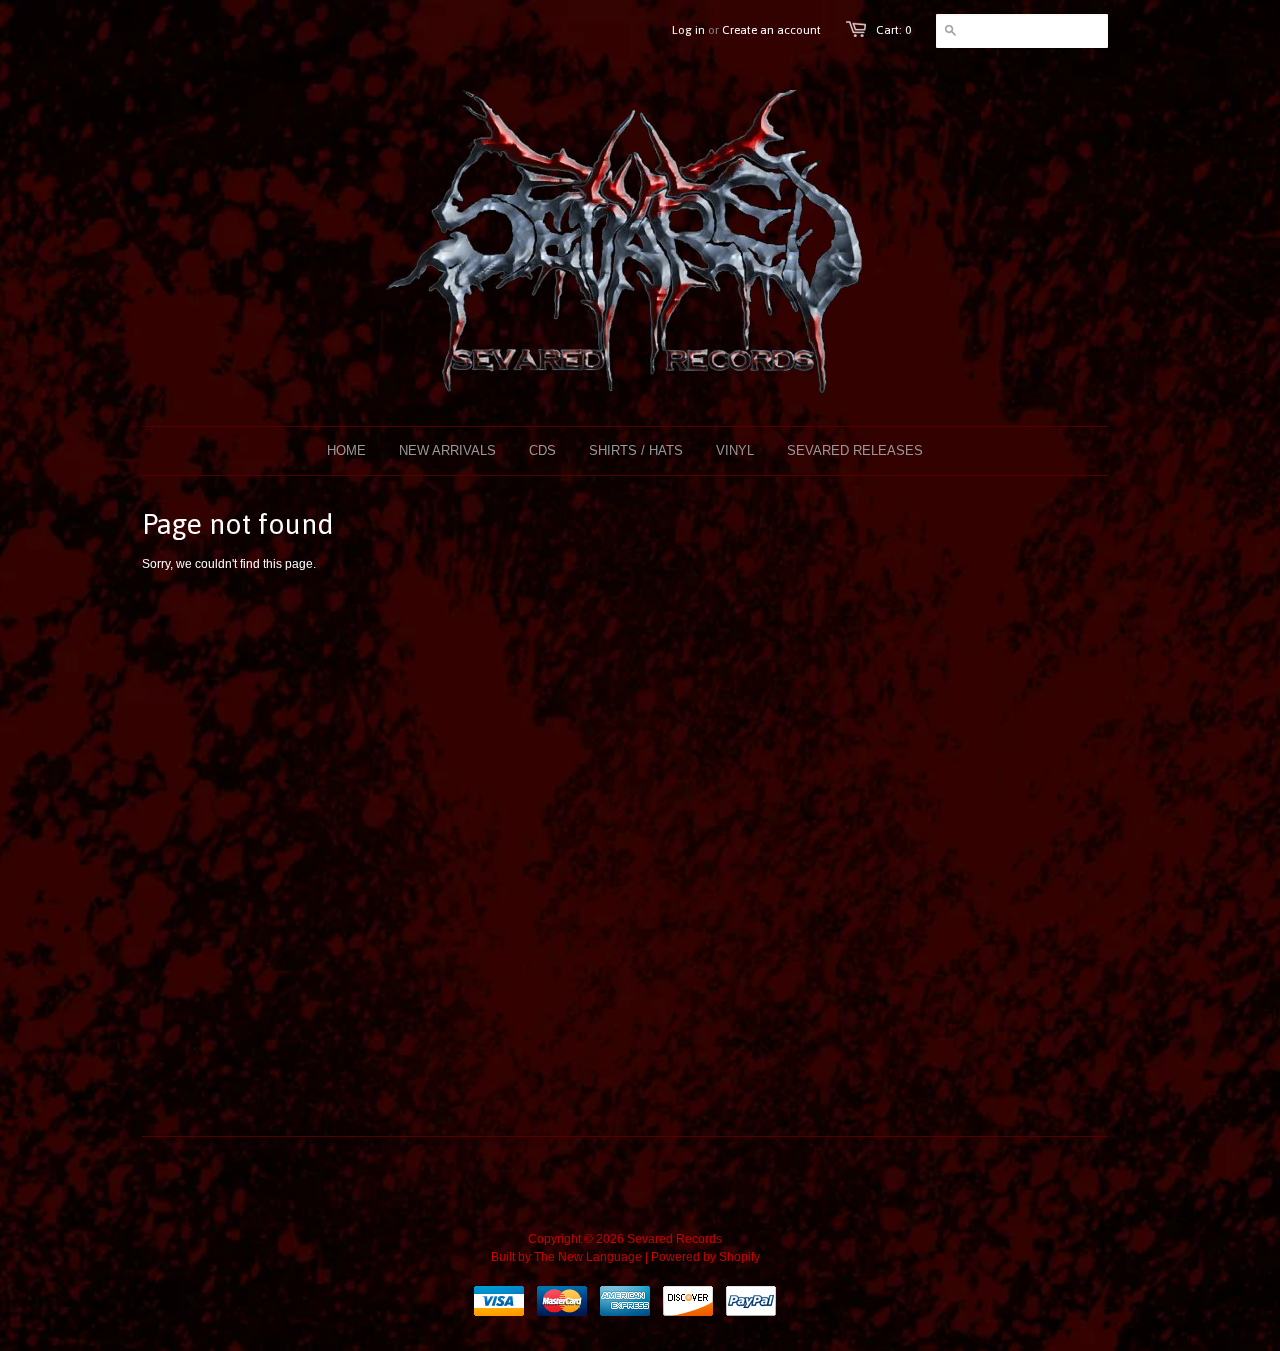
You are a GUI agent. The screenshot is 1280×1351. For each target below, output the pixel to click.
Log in (688, 30)
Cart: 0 (893, 30)
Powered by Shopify (705, 1257)
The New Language (588, 1257)
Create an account (771, 30)
